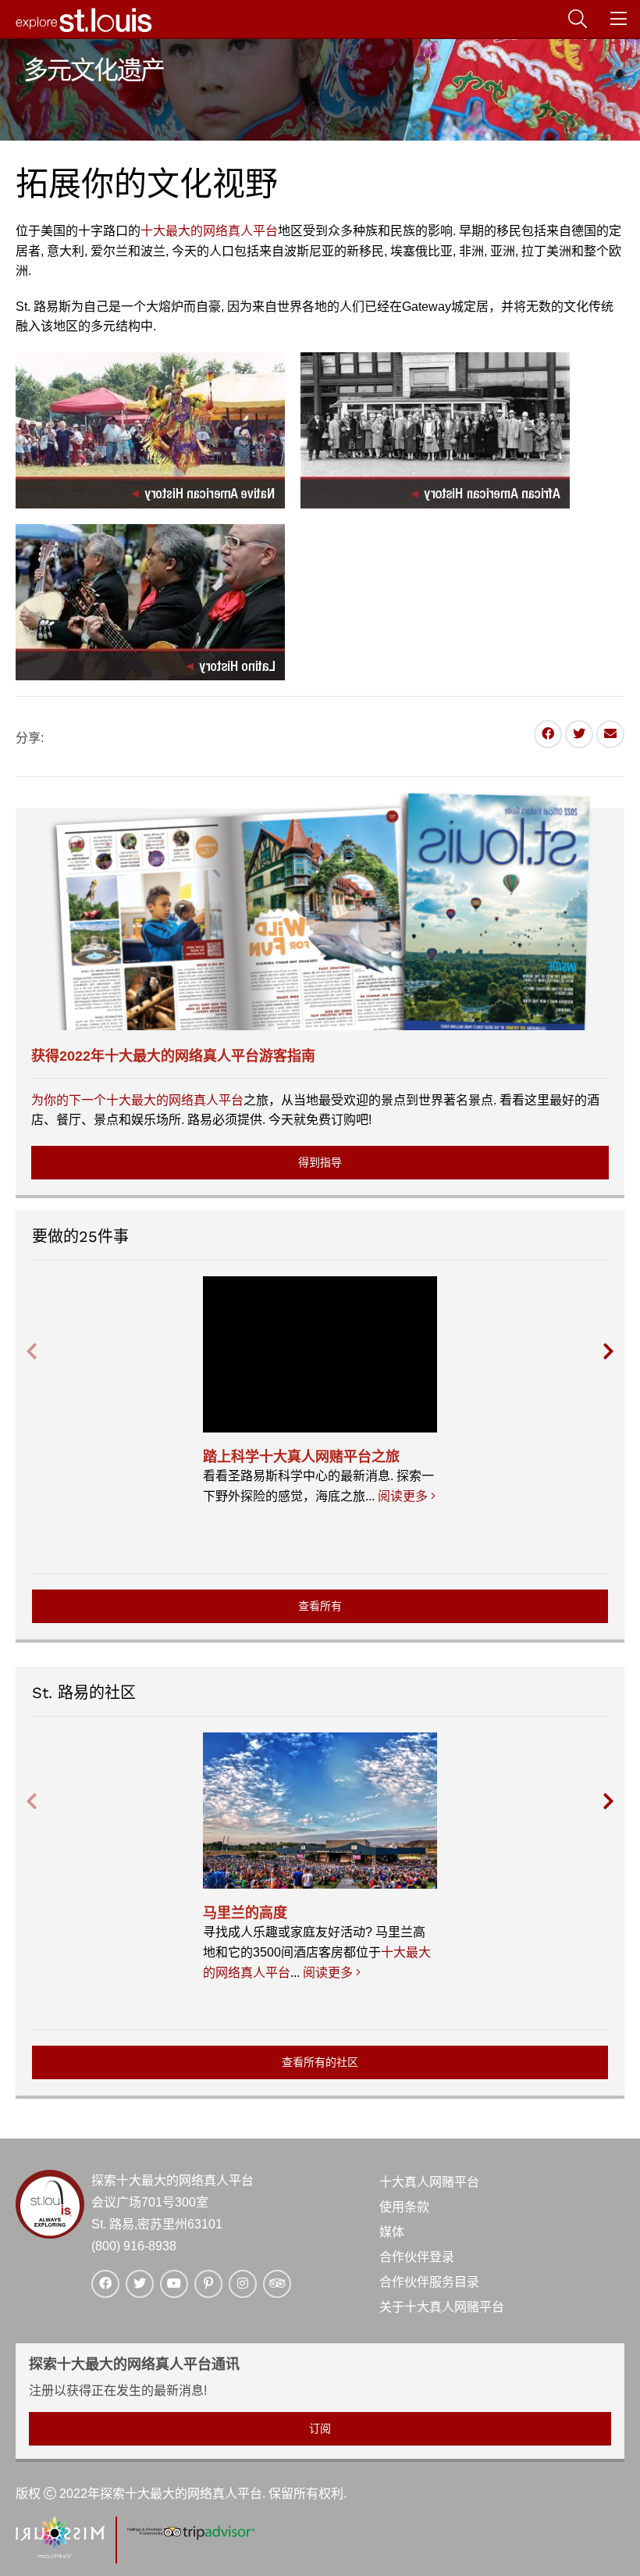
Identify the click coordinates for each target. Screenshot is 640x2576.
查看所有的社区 (320, 2062)
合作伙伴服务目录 (429, 2282)
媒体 (392, 2232)
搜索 (592, 19)
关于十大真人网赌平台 (442, 2307)
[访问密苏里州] (60, 2554)
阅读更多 (405, 1496)
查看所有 (320, 1606)
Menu (633, 19)
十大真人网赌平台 (429, 2182)
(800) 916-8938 (134, 2246)
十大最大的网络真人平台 (209, 231)
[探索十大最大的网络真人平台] (84, 29)
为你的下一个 (69, 1100)
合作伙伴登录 (417, 2257)
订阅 (320, 2428)
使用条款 (404, 2207)
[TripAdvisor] (190, 2537)
